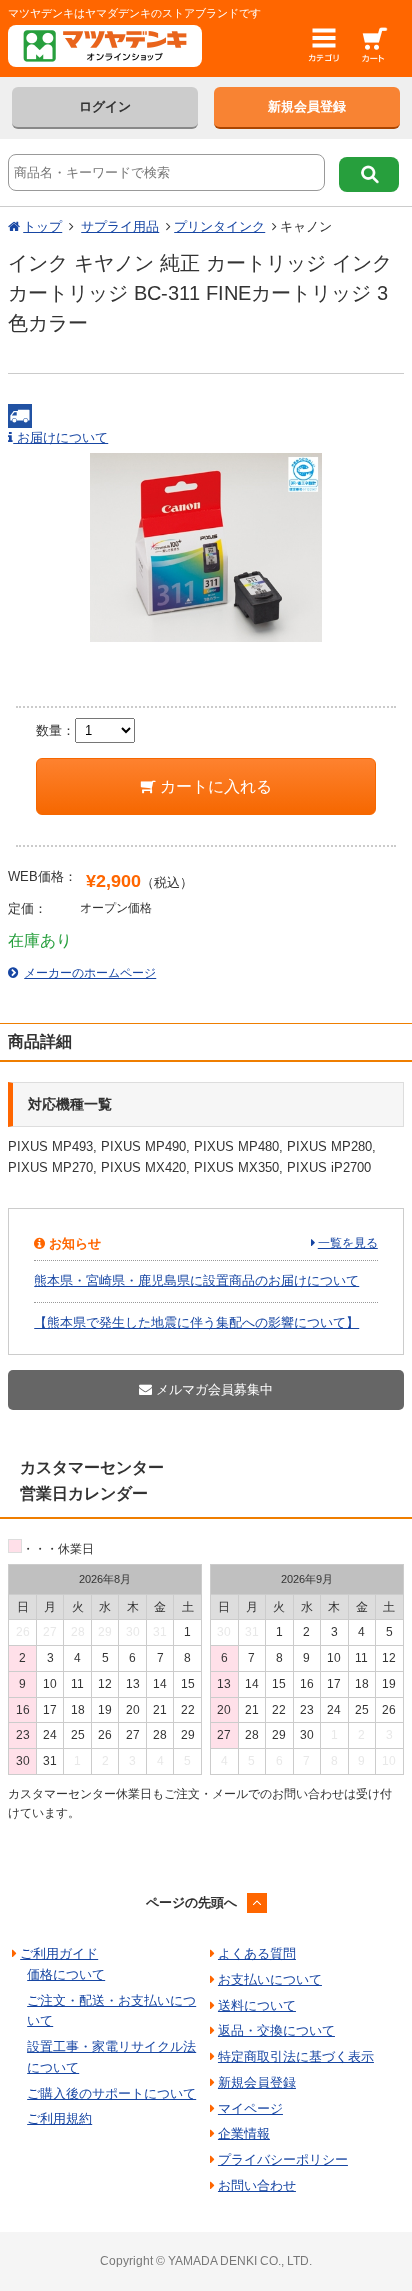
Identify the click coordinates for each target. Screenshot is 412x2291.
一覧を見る (348, 1243)
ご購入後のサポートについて (111, 2093)
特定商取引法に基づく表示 (296, 2056)
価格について (66, 1974)
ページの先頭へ (191, 1902)
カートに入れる (214, 786)
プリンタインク (219, 226)
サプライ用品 (120, 226)
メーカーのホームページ (90, 973)
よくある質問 (257, 1953)
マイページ (250, 2108)
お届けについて (60, 437)
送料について (257, 2005)
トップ (42, 226)
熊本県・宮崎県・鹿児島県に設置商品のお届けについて (196, 1280)
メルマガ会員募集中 (212, 1389)
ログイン (105, 106)
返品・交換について (276, 2030)
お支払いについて (270, 1979)
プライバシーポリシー (283, 2159)
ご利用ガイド (59, 1953)
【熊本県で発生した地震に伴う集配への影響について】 (196, 1322)
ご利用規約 (59, 2118)
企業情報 (244, 2133)
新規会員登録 (307, 106)
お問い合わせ (257, 2185)
